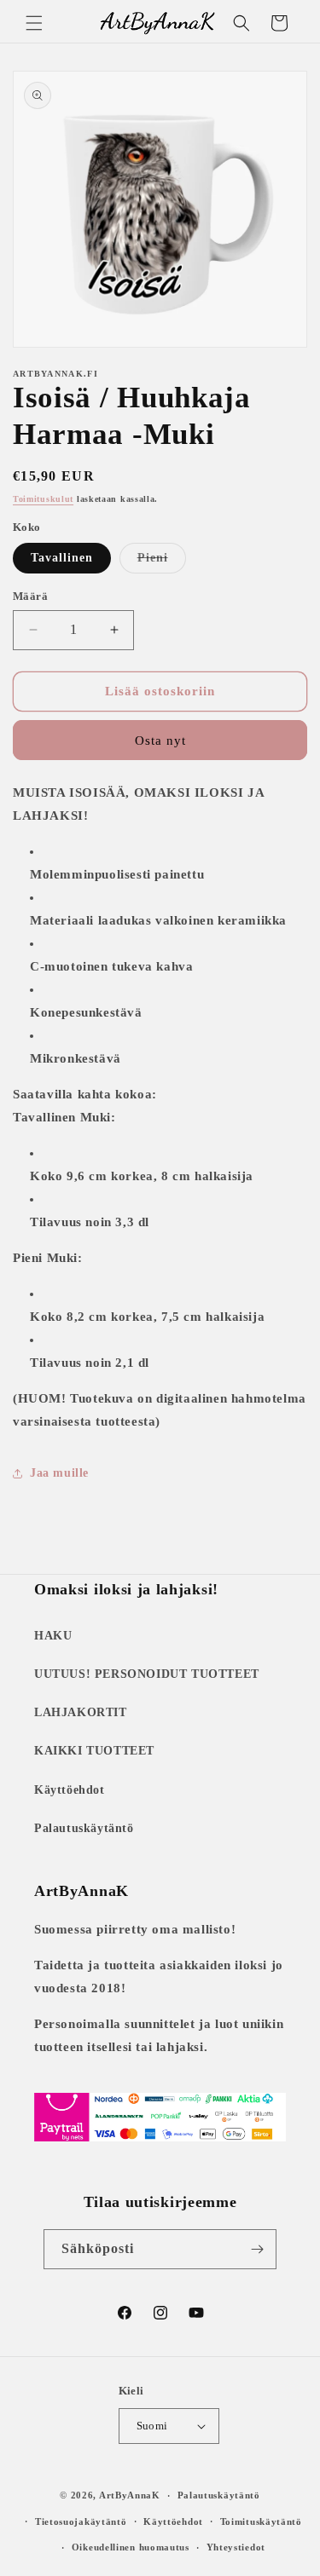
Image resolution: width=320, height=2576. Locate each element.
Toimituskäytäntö (261, 2521)
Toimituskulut (43, 499)
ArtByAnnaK (130, 2495)
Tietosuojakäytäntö (81, 2521)
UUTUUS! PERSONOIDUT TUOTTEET (147, 1674)
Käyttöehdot (70, 1790)
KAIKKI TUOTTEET (94, 1751)
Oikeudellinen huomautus (131, 2547)
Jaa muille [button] (59, 1473)
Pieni (162, 562)
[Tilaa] (257, 2249)
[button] (34, 23)
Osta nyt (160, 741)
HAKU (53, 1636)
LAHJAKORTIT (81, 1712)
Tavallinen (62, 558)
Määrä (30, 596)
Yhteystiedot (236, 2547)
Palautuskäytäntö (84, 1828)
